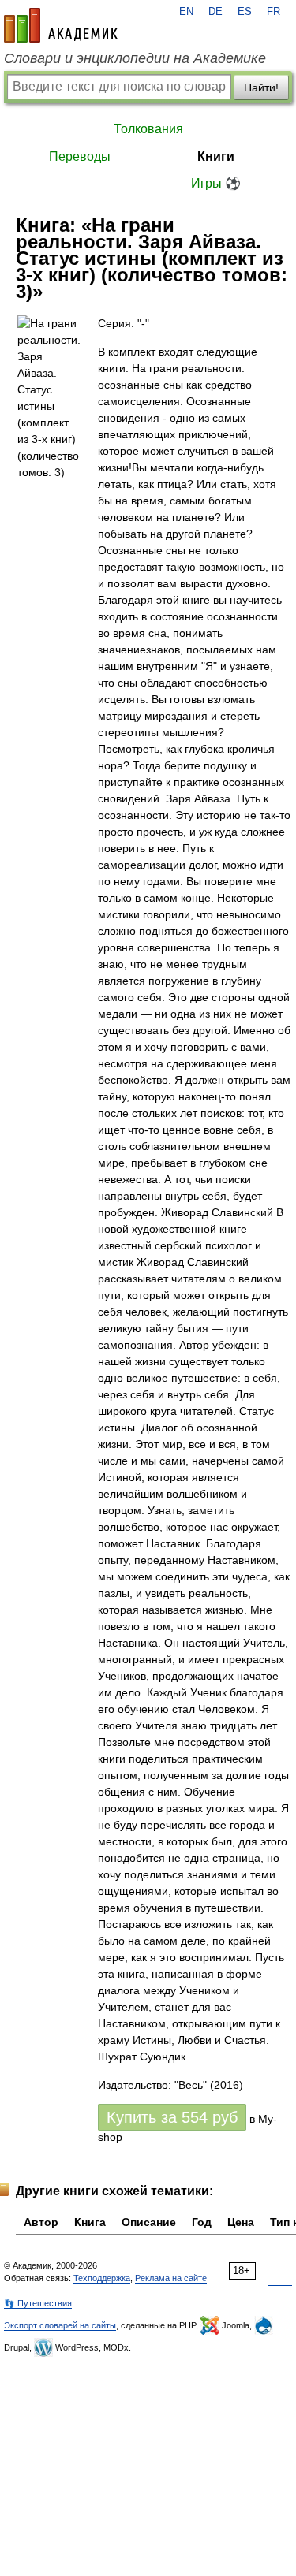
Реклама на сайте (171, 2278)
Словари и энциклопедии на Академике (135, 58)
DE (215, 12)
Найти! (261, 87)
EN (186, 12)
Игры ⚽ (216, 183)
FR (274, 12)
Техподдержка (102, 2278)
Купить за (172, 2117)
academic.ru (61, 25)
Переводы (80, 156)
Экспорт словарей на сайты (60, 2325)
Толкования (148, 129)
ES (245, 12)
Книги (216, 156)
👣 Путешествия (38, 2303)
